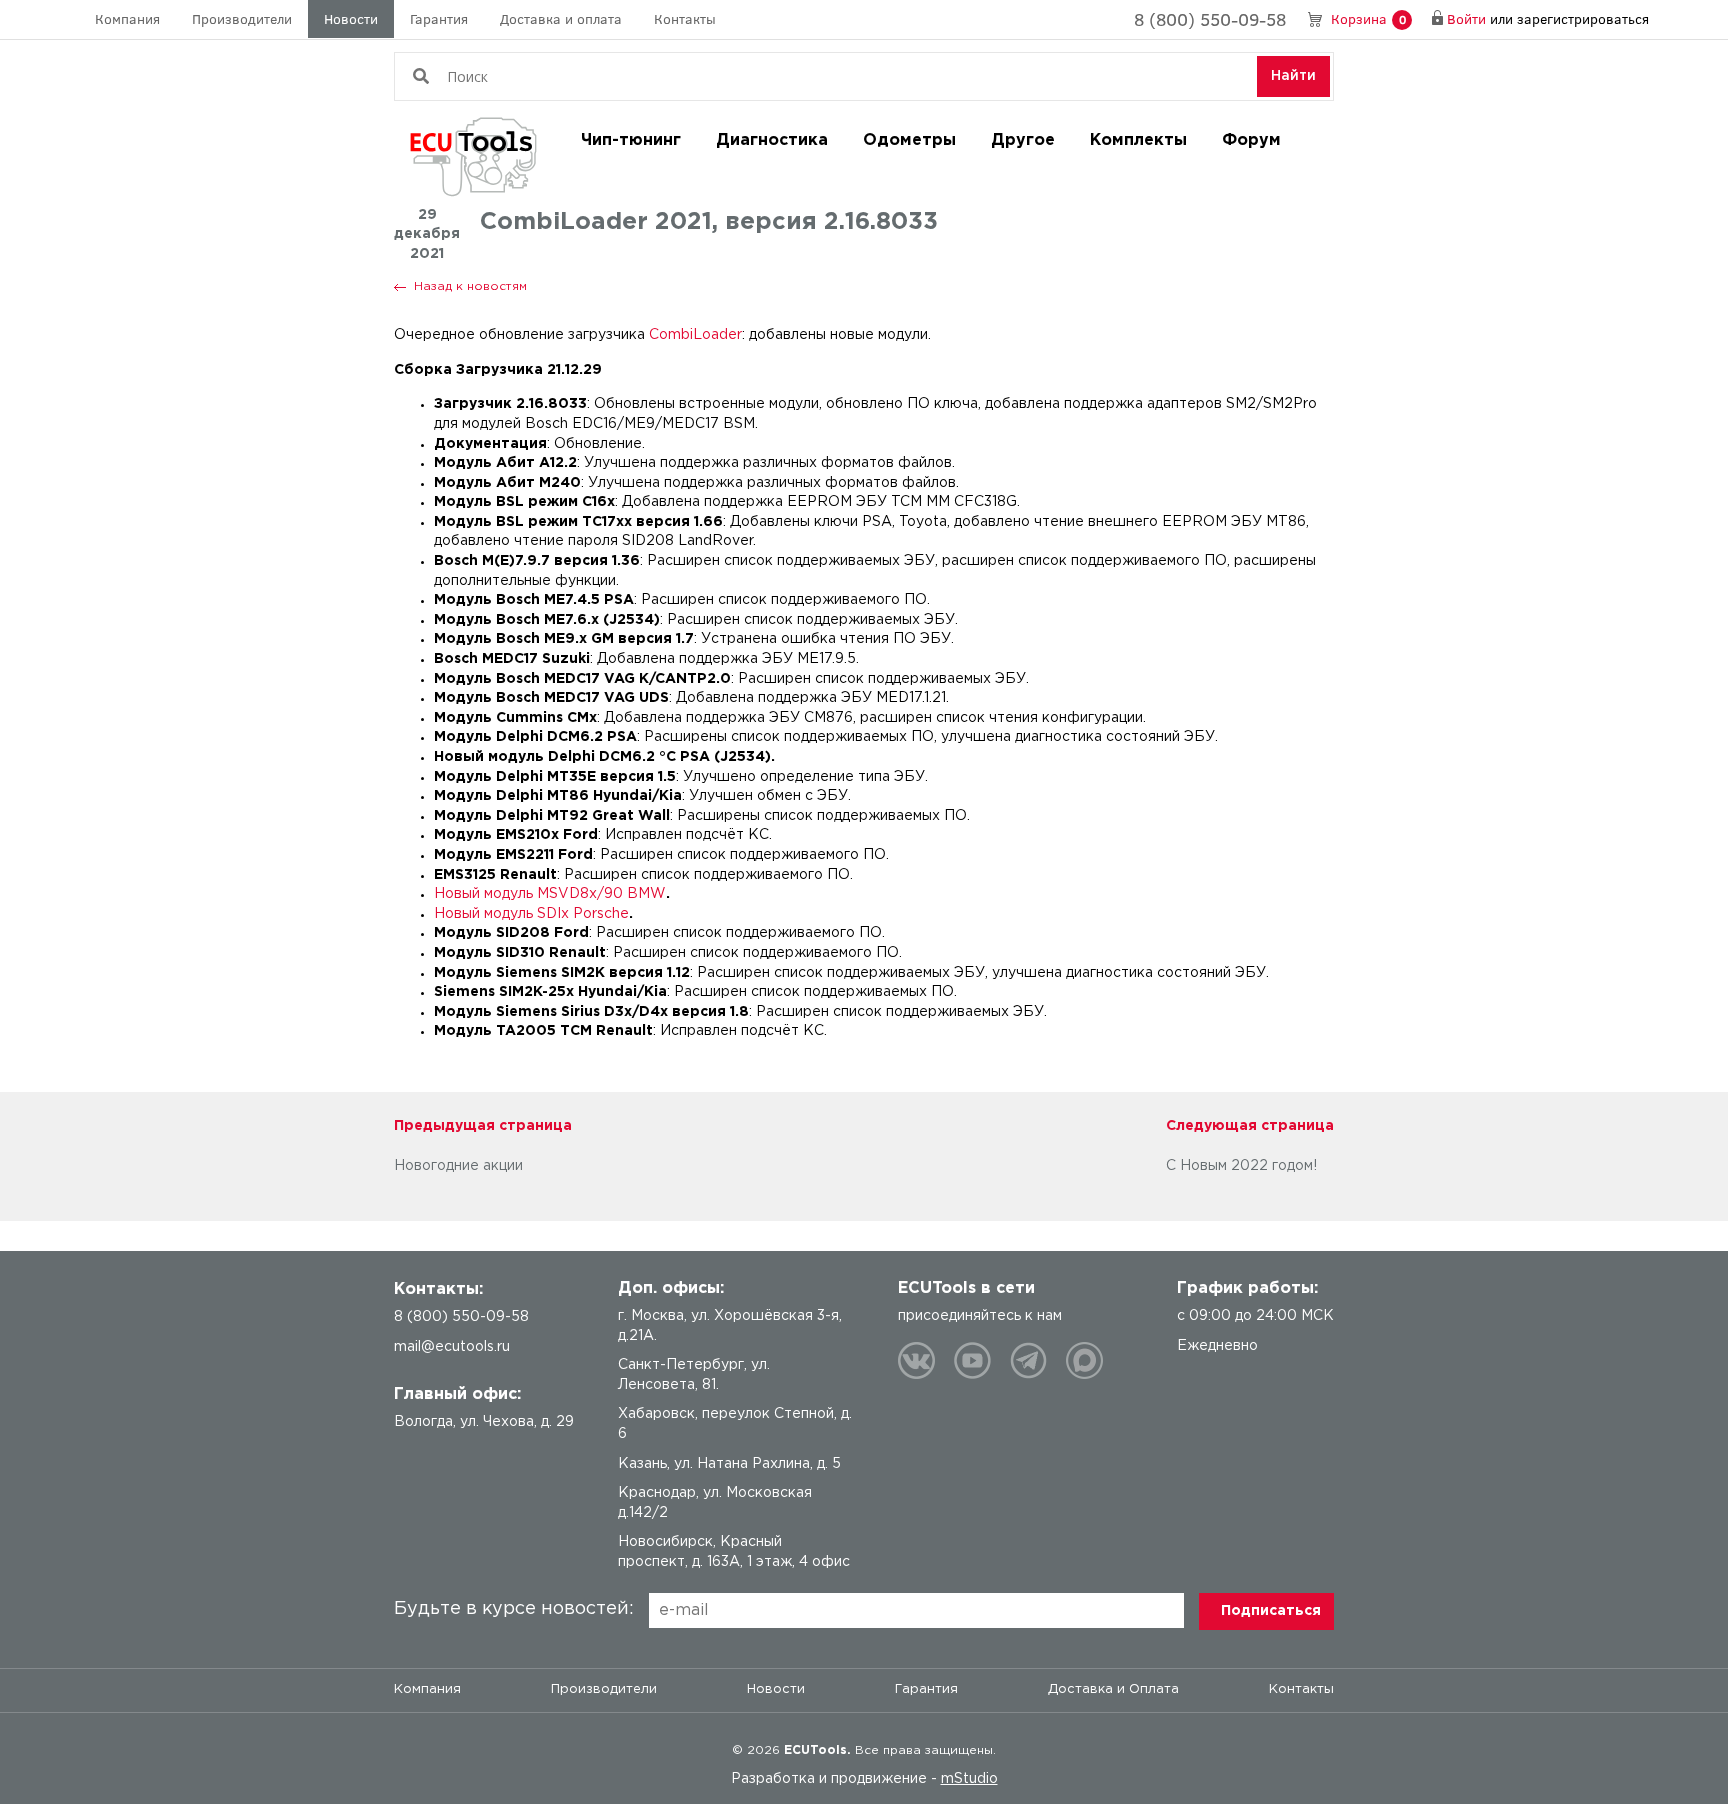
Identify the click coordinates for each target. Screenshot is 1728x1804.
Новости (351, 18)
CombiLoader (695, 335)
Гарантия (439, 18)
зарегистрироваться (1583, 18)
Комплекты (1138, 140)
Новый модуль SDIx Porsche (531, 914)
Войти (1466, 18)
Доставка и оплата (561, 18)
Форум (1251, 140)
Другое (1023, 140)
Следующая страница (1250, 1126)
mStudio (969, 1779)
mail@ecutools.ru (452, 1347)
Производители (242, 18)
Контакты (685, 18)
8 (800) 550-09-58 (1210, 19)
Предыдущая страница (483, 1126)
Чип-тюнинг (631, 140)
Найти (1293, 76)
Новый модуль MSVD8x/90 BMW (550, 894)
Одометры (909, 140)
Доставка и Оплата (1113, 1689)
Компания (127, 18)
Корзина (1368, 18)
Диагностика (772, 140)
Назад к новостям (470, 286)
